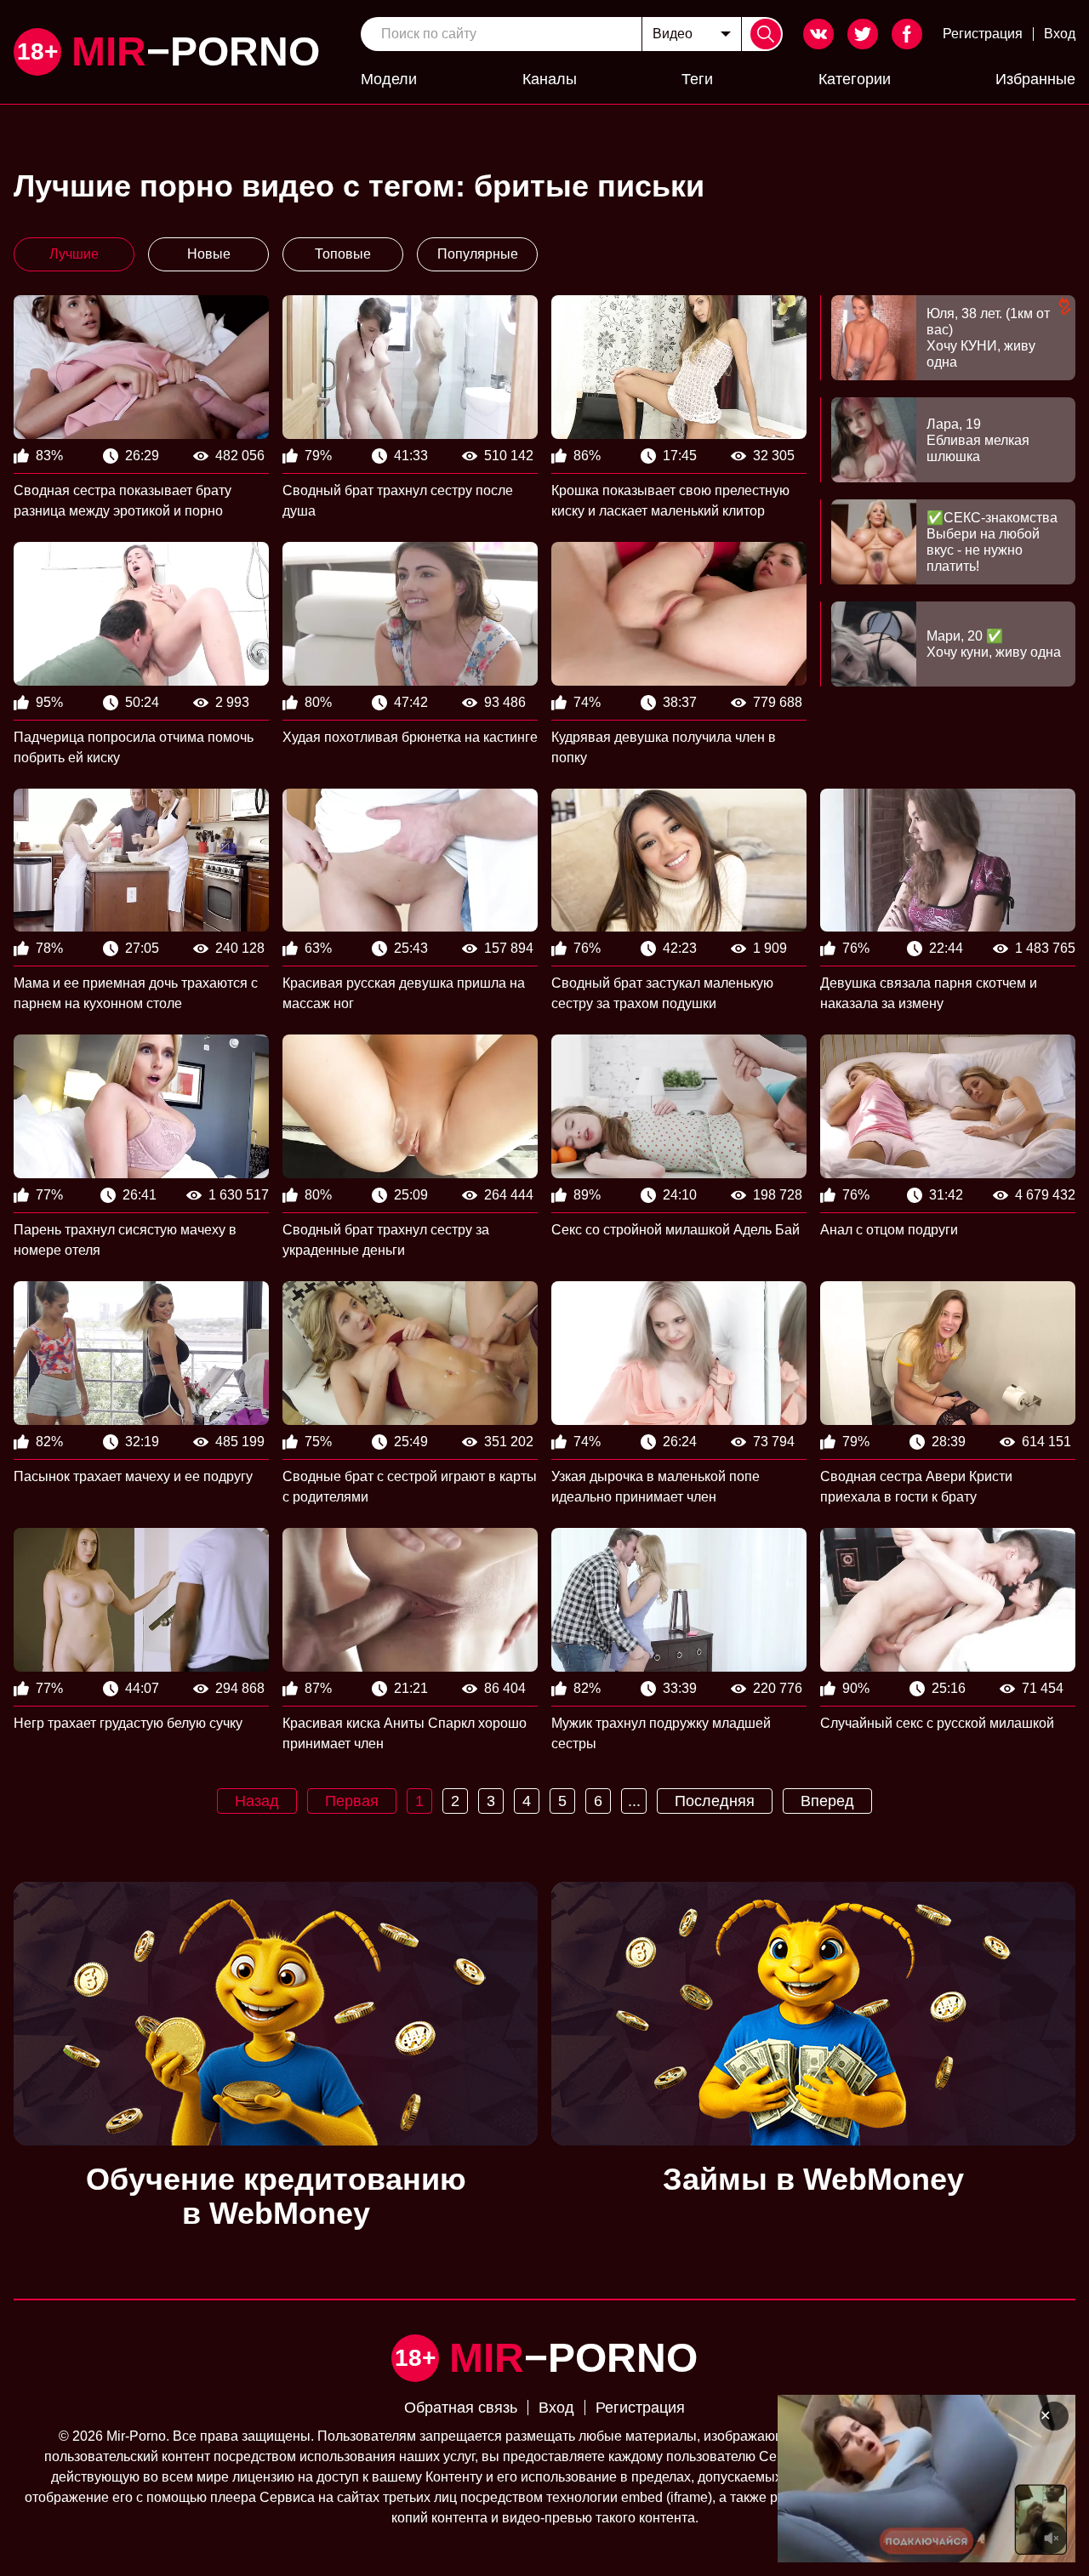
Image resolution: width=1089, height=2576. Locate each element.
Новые (209, 254)
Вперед (827, 1801)
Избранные (1035, 79)
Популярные (478, 254)
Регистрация (983, 34)
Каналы (550, 79)
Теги (697, 79)
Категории (855, 79)
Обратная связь (461, 2408)
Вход (1060, 34)
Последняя (715, 1801)
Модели (389, 79)
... (634, 1801)
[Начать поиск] (766, 34)
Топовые (343, 254)
